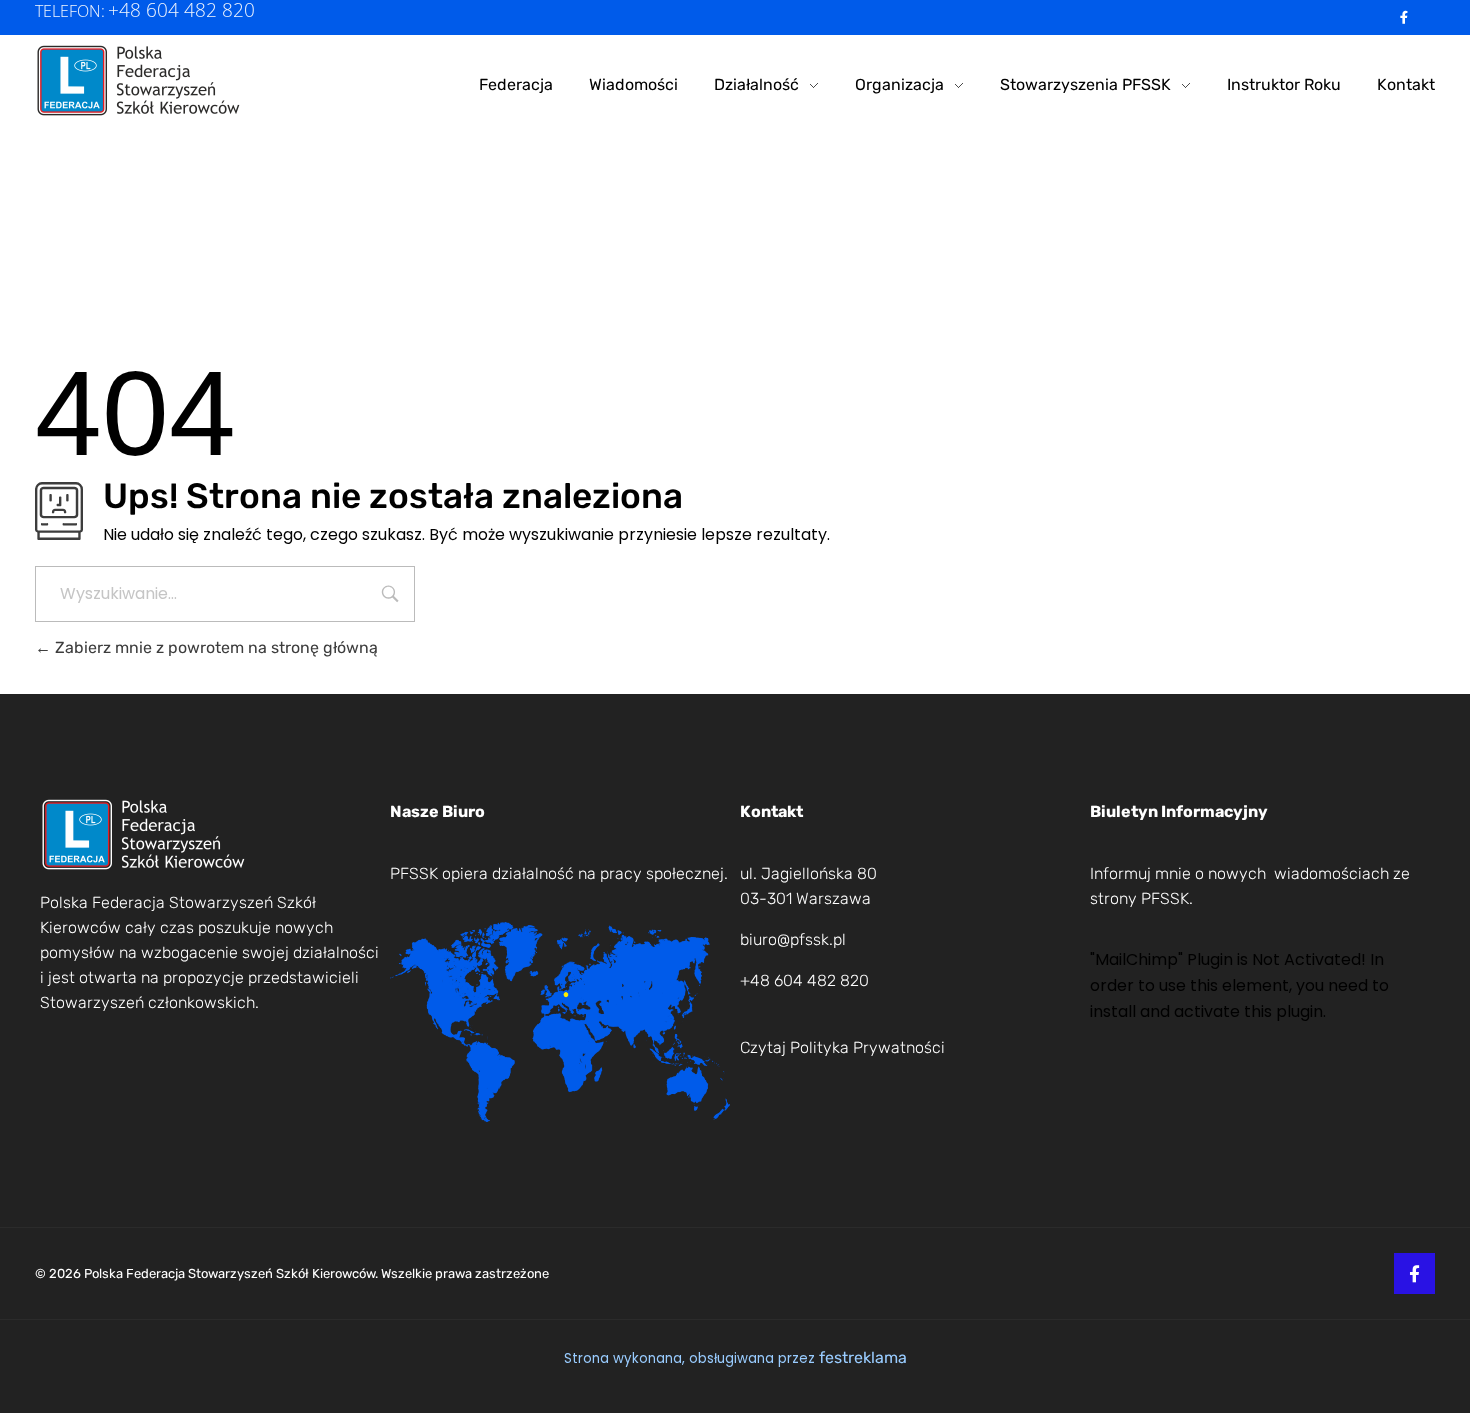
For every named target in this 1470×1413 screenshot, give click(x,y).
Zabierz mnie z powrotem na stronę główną (214, 647)
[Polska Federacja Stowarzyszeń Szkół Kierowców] (139, 80)
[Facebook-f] (1404, 17)
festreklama (863, 1357)
